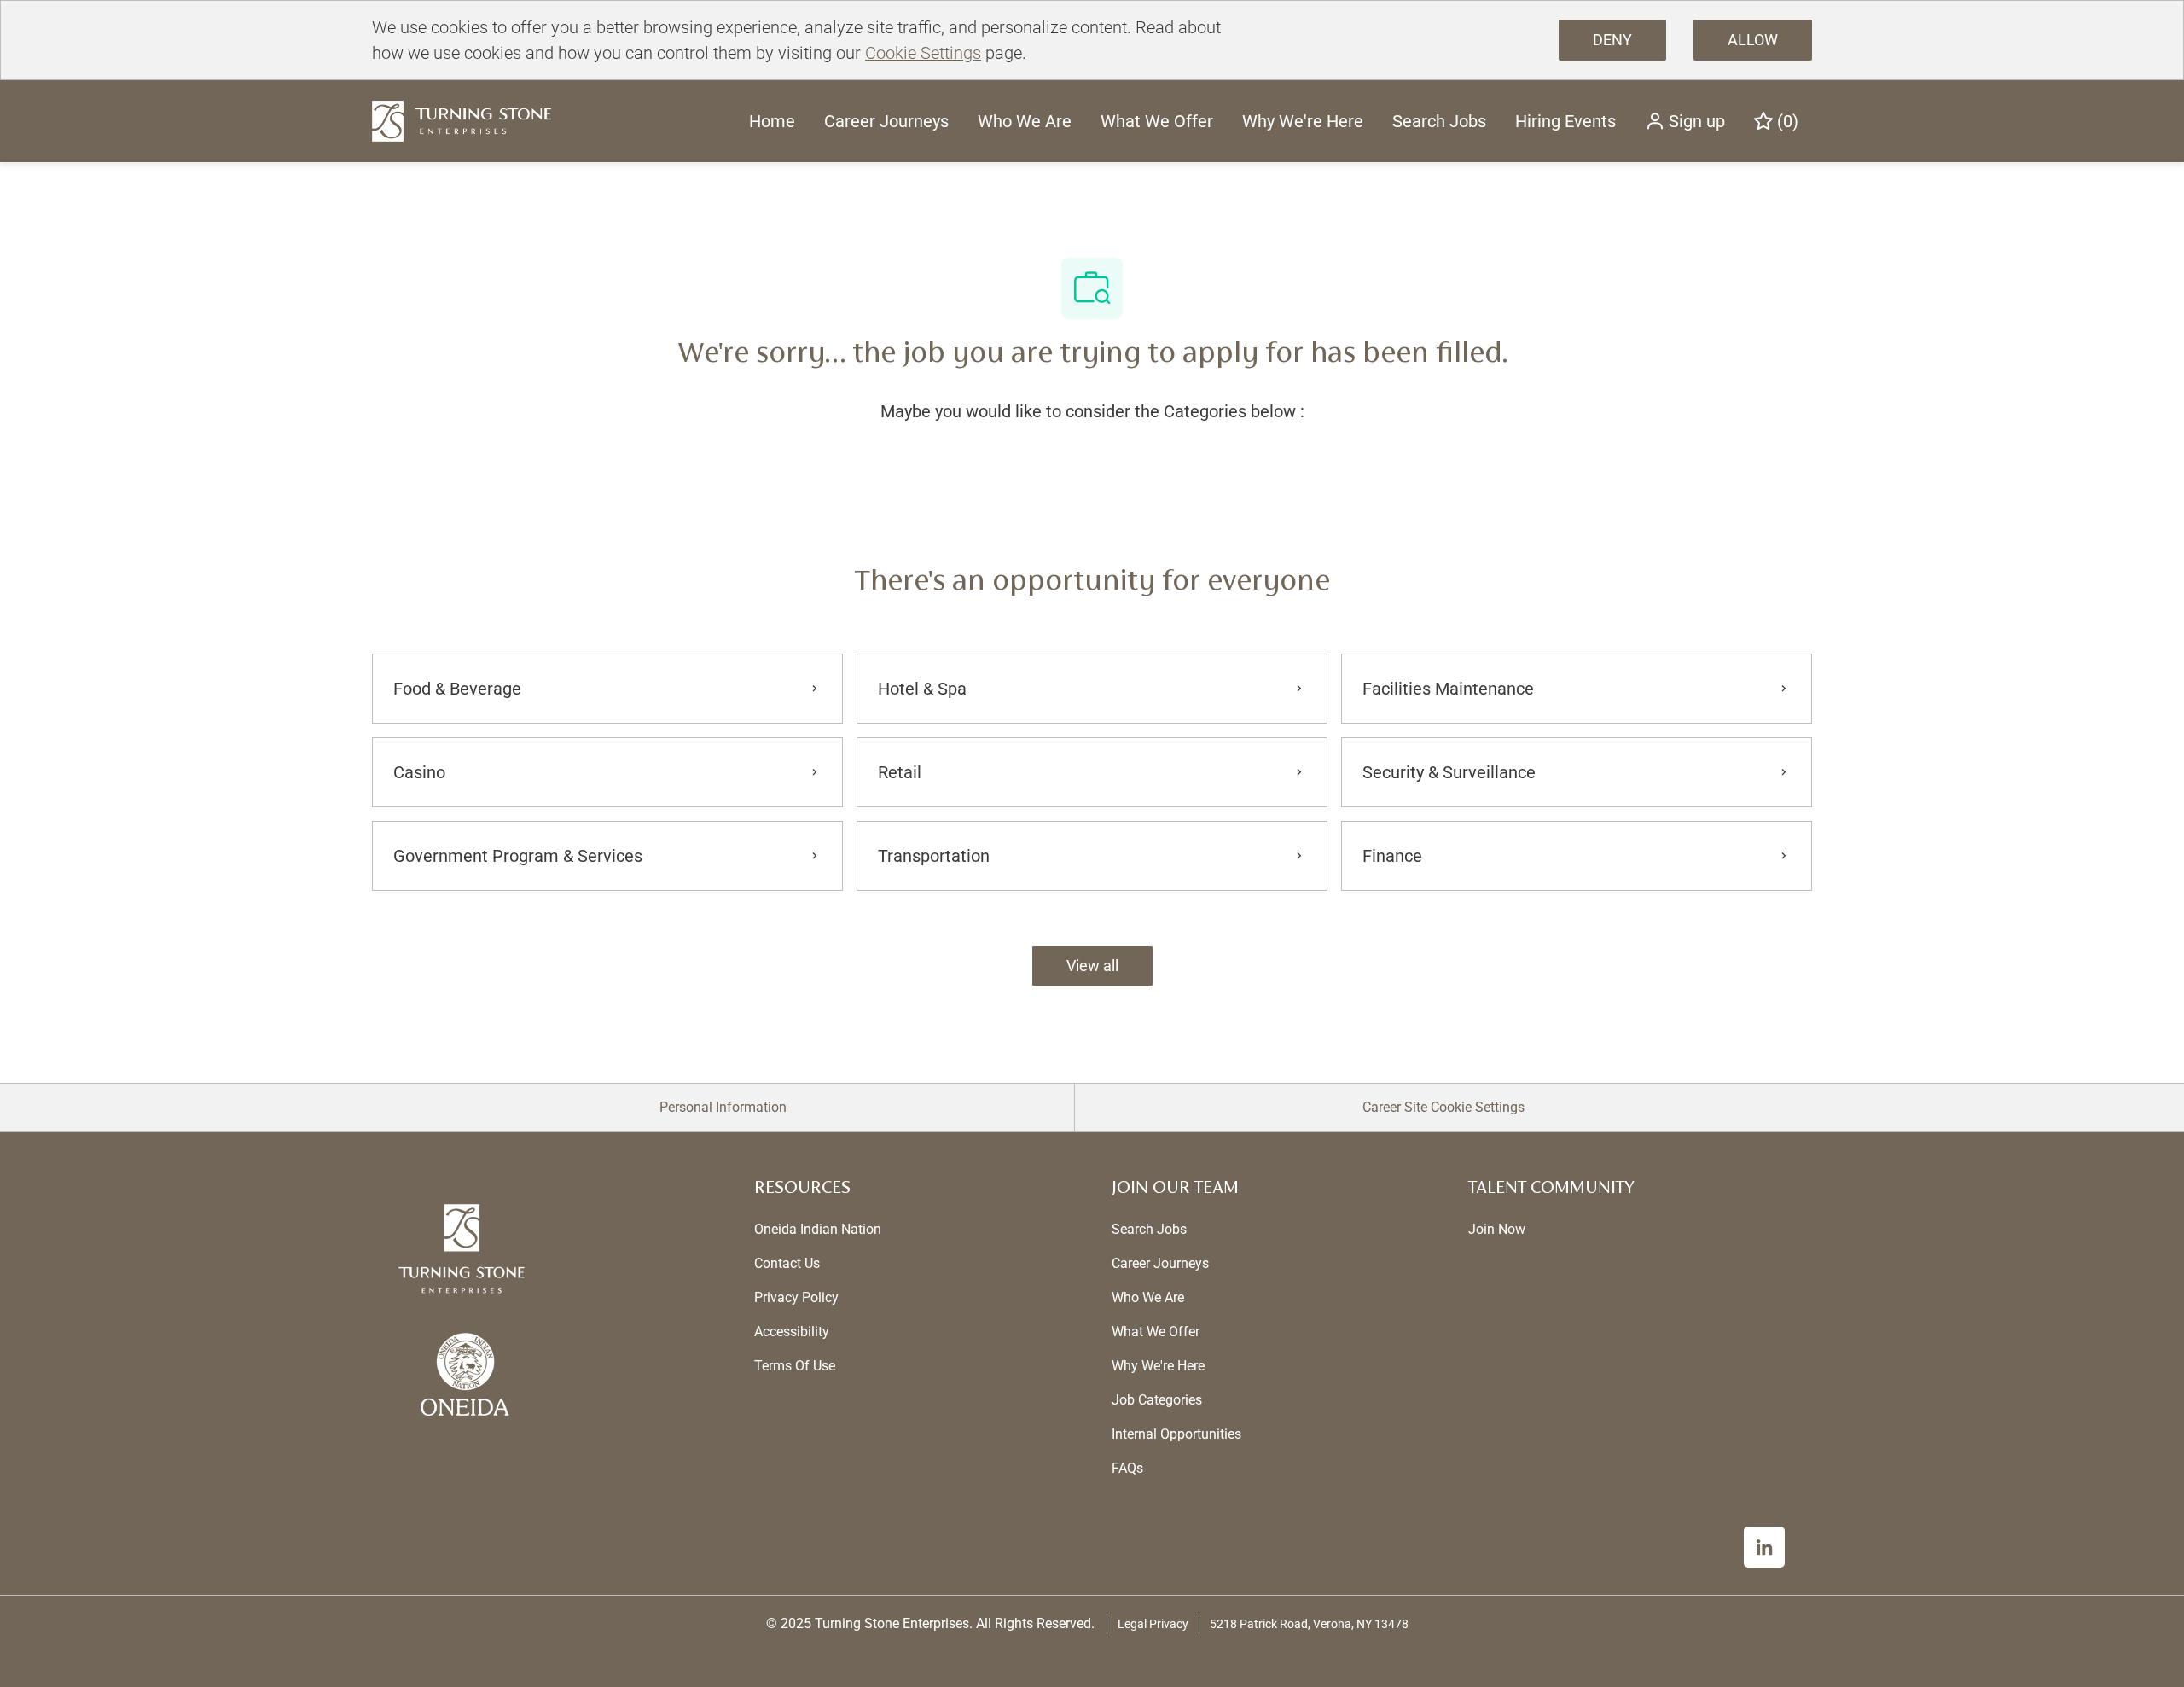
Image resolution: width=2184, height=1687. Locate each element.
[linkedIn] (1764, 1547)
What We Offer (1157, 121)
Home (772, 121)
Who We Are (1025, 121)
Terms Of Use (795, 1366)
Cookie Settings (923, 53)
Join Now (1497, 1229)
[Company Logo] (462, 120)
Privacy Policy (796, 1297)
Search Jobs (1439, 121)
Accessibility (792, 1332)
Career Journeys (886, 121)
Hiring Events (1565, 121)
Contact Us (787, 1263)
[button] (1685, 121)
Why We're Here (1303, 121)
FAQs (1127, 1468)
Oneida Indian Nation (818, 1229)
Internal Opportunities (1176, 1434)
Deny (1612, 40)
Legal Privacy (1153, 1624)
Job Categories (1157, 1400)
